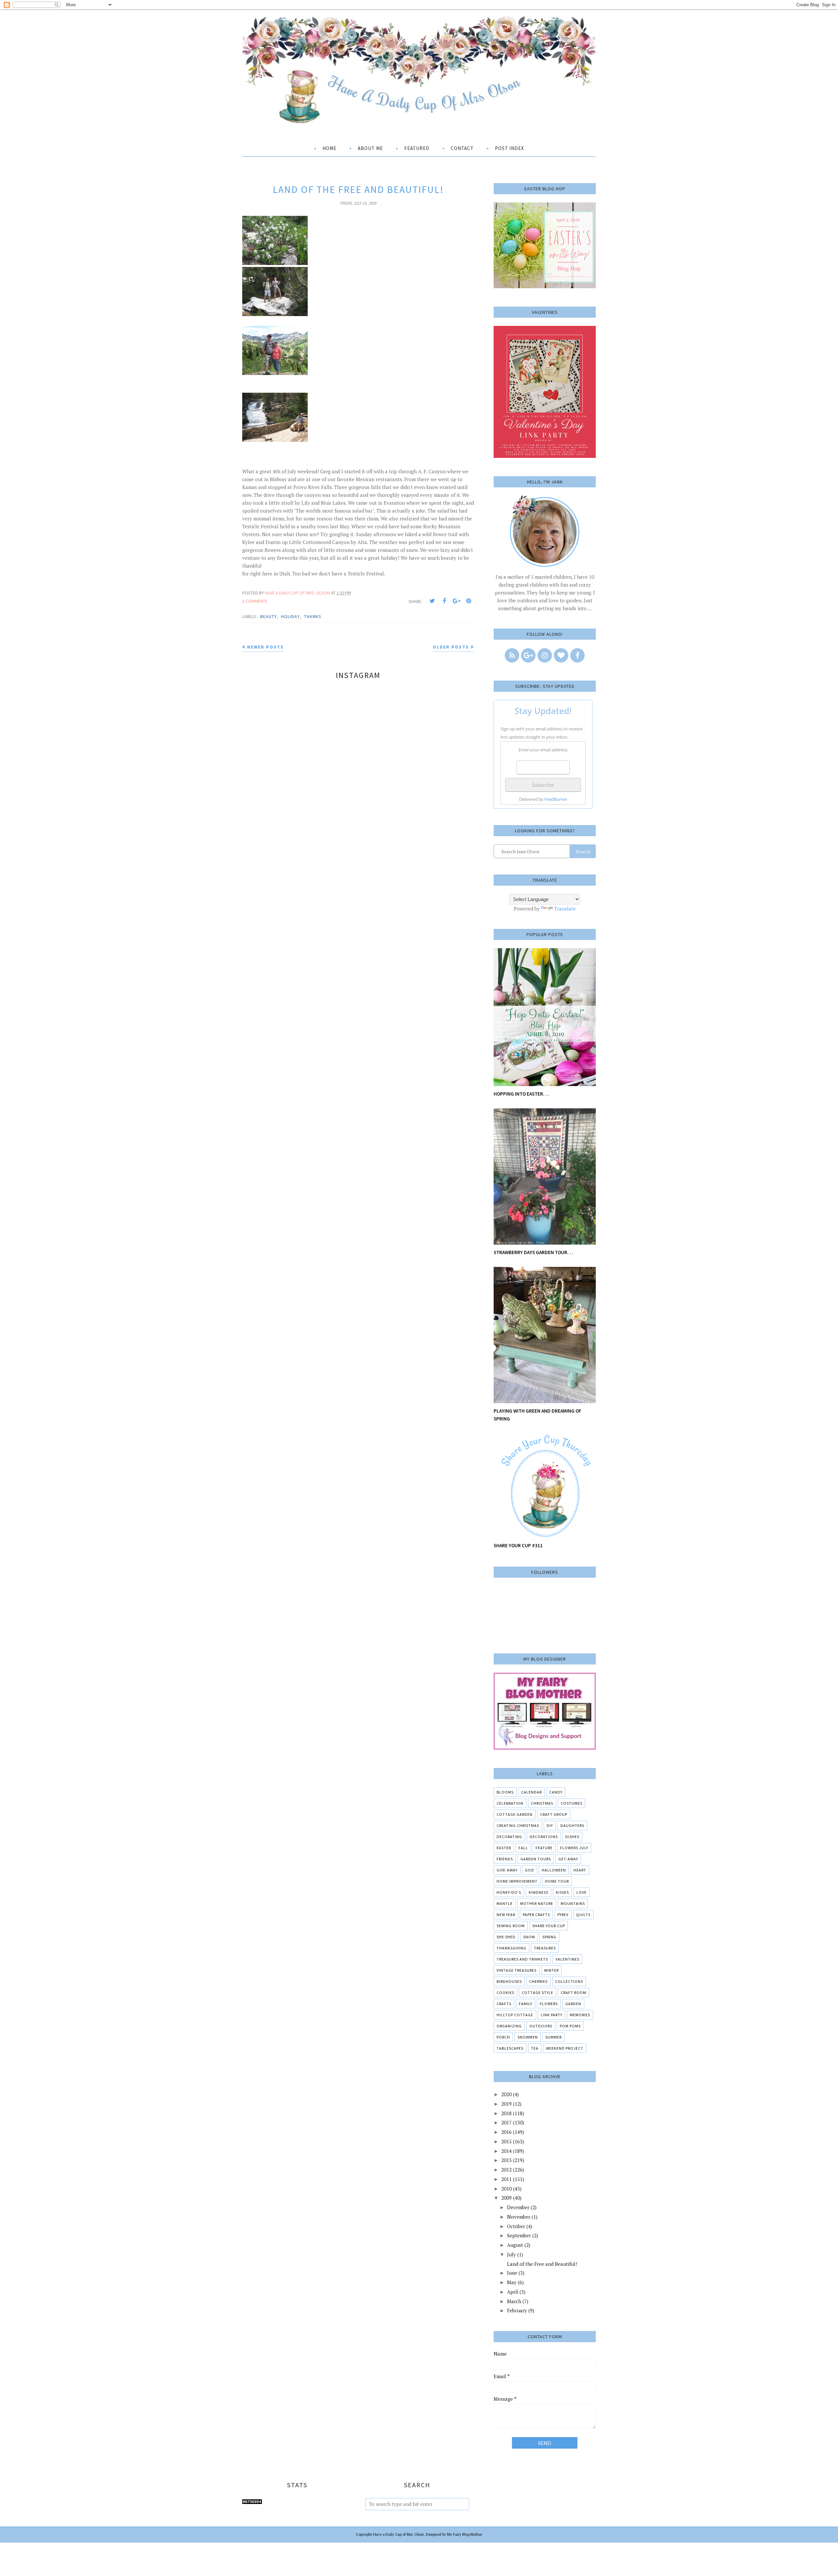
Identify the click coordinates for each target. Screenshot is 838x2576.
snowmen (528, 2037)
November (519, 2217)
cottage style (537, 1993)
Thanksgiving (511, 1948)
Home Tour (557, 1881)
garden (573, 2004)
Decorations (544, 1837)
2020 (506, 2094)
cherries (538, 1981)
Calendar (531, 1792)
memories (580, 2015)
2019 (506, 2104)
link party (552, 2015)
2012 (506, 2170)
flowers (549, 2004)
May (512, 2282)
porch (503, 2037)
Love (582, 1892)
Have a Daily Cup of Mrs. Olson (399, 2534)
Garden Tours (536, 1859)
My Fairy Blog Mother (465, 2534)
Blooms (505, 1792)
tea (535, 2048)
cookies (505, 1993)
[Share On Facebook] (444, 601)
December (518, 2207)
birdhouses (509, 1981)
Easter (504, 1848)
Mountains (573, 1903)
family (526, 2004)
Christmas (542, 1803)
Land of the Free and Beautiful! (358, 189)
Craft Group (554, 1814)
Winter (551, 1970)
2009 (506, 2198)
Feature (544, 1848)
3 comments (255, 601)
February (517, 2310)
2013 (506, 2160)
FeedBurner (556, 799)
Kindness (538, 1892)
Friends (505, 1859)
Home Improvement (517, 1881)
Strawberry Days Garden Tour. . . (533, 1252)
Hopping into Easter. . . (521, 1094)
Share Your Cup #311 (518, 1545)
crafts (504, 2004)
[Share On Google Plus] (456, 601)
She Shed (506, 1937)
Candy (556, 1792)
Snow (529, 1937)
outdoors (541, 2026)
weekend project (565, 2048)
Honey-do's (509, 1892)
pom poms (570, 2026)
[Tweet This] (432, 601)
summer (554, 2037)
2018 (506, 2113)
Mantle (505, 1903)
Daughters (572, 1825)
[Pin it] (468, 601)
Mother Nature (537, 1903)
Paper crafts (536, 1915)
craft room (574, 1993)
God (530, 1870)
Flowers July (574, 1848)
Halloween (554, 1870)
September (519, 2235)
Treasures (545, 1948)
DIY (550, 1825)
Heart (580, 1870)
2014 (506, 2151)
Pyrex (563, 1915)
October (516, 2226)
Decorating (509, 1837)
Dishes (572, 1837)
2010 (506, 2189)
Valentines (567, 1959)
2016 (506, 2132)
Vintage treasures (517, 1970)
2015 (506, 2141)
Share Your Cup (549, 1926)
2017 (506, 2122)
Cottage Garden (515, 1814)
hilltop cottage (515, 2015)
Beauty (269, 616)
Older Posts (451, 647)
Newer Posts (265, 647)
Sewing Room (511, 1926)
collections (569, 1981)
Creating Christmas (518, 1825)
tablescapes (510, 2048)
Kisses (562, 1892)
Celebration (510, 1803)
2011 (506, 2179)
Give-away (507, 1870)
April (513, 2292)
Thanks (313, 616)
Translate (565, 909)
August (515, 2245)
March (514, 2301)
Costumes (572, 1803)
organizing (509, 2026)
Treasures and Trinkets (522, 1959)
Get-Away (568, 1859)
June (512, 2273)
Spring (549, 1937)
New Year (506, 1915)
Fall (523, 1848)
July (511, 2254)
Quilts (583, 1915)
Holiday (291, 616)
